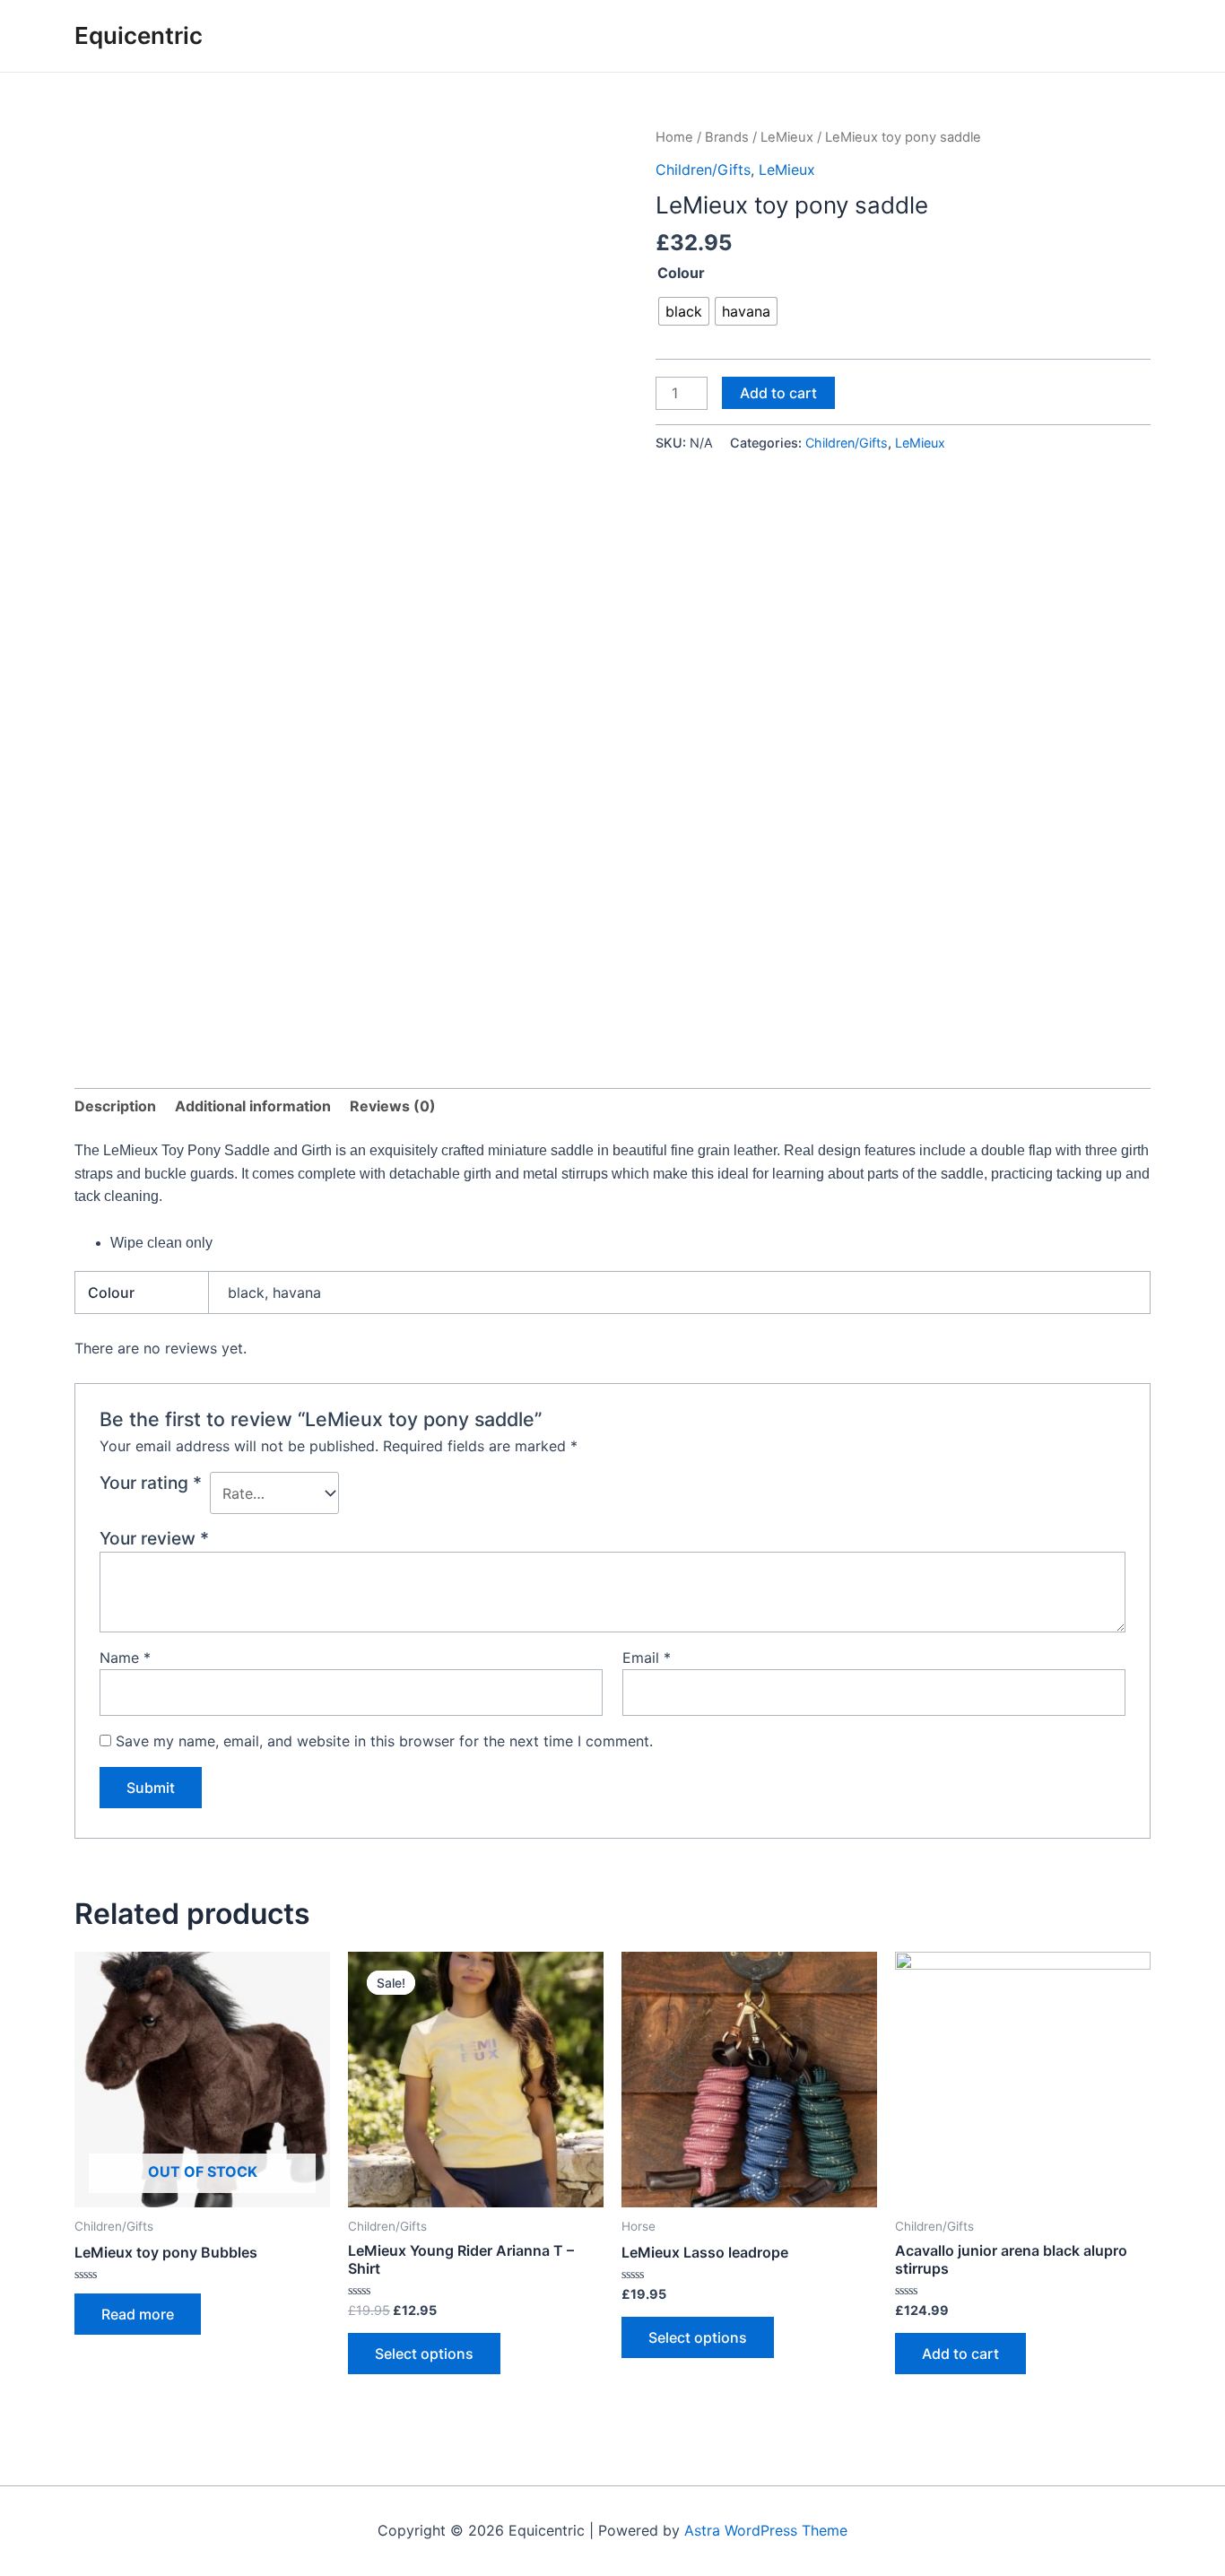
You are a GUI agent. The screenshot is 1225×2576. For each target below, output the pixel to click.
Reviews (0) (393, 1106)
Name (125, 1658)
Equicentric (139, 35)
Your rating (151, 1483)
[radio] (684, 311)
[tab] (115, 1107)
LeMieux (787, 137)
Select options (424, 2354)
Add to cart (778, 393)
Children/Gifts (703, 170)
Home (674, 137)
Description (115, 1106)
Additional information (253, 1106)
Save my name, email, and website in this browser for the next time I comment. (384, 1741)
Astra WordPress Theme (766, 2530)
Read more (138, 2314)
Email (647, 1658)
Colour (681, 273)
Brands (727, 137)
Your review (154, 1538)
